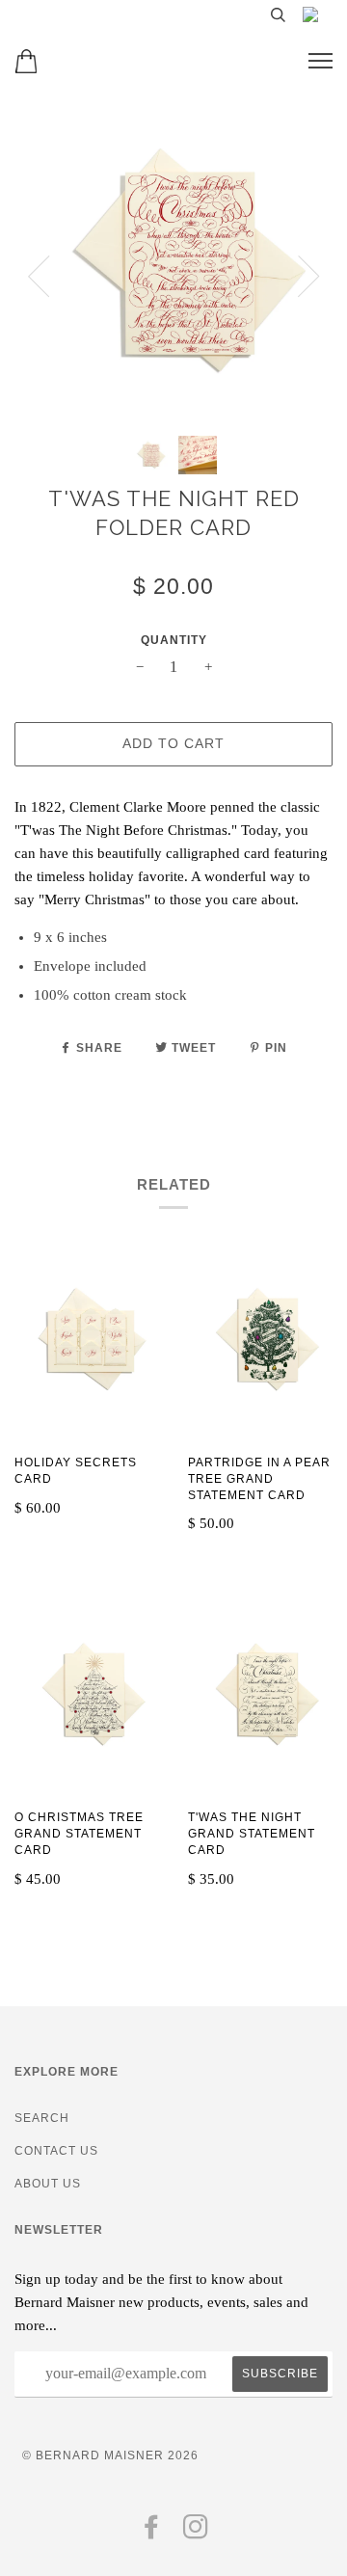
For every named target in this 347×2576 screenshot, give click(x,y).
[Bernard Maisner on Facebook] (152, 2533)
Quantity (174, 640)
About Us (48, 2184)
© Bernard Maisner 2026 (110, 2455)
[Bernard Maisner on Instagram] (196, 2533)
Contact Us (56, 2151)
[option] (173, 262)
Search (42, 2118)
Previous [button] (39, 277)
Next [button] (308, 277)
